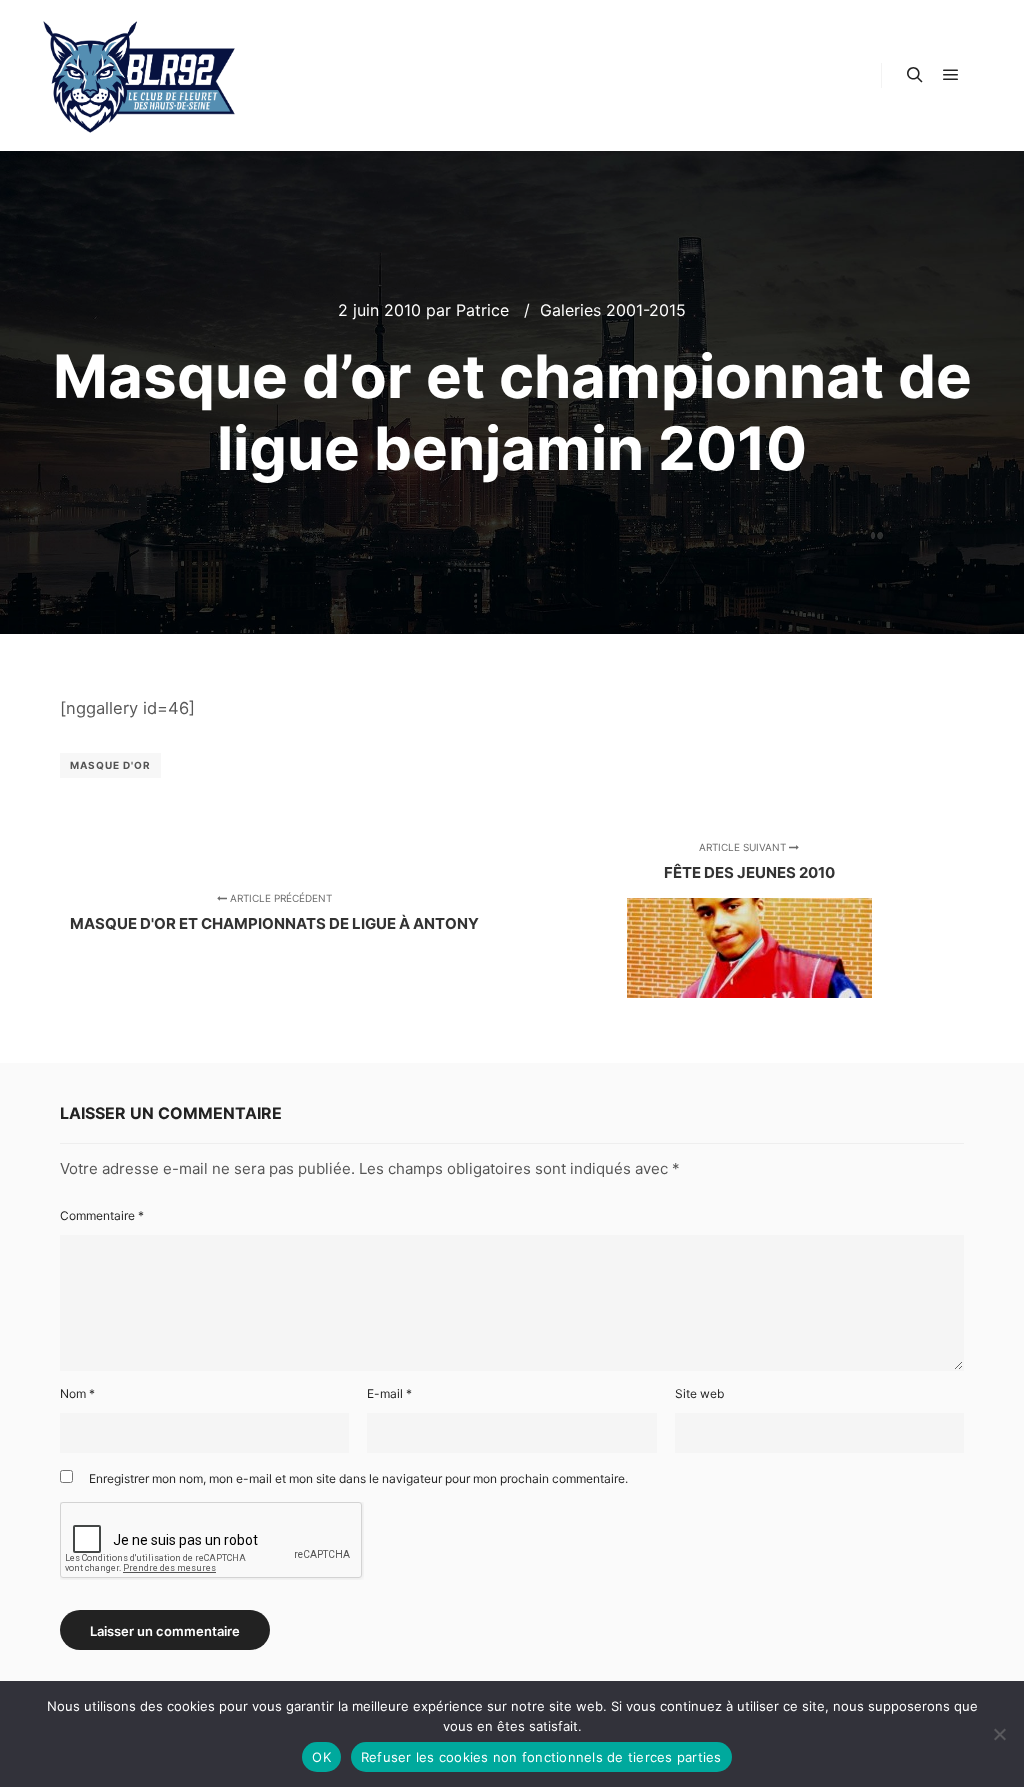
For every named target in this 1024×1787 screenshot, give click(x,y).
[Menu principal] (951, 75)
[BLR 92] (140, 75)
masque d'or (110, 765)
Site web (699, 1393)
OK (321, 1757)
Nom (77, 1393)
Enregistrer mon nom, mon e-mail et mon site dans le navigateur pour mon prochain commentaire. (358, 1478)
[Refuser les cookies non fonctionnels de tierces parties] (999, 1734)
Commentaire (102, 1215)
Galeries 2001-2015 (613, 310)
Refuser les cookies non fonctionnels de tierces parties (541, 1757)
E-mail (389, 1393)
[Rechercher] (915, 75)
